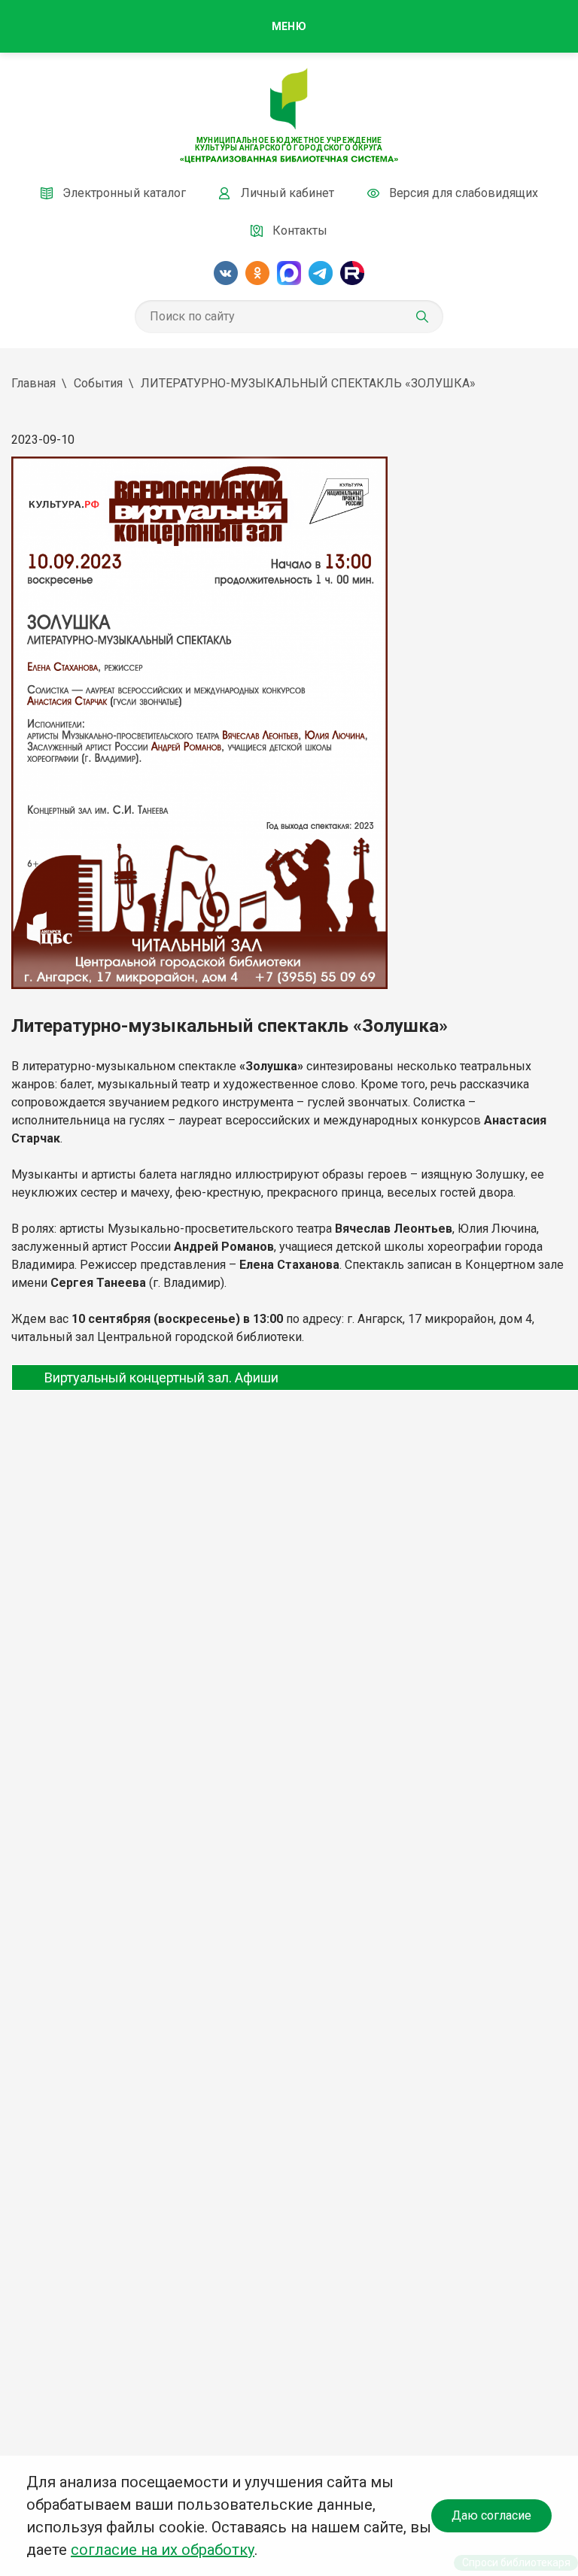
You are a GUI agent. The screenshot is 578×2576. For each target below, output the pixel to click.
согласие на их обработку (163, 2550)
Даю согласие (491, 2515)
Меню (289, 26)
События (98, 383)
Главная (33, 383)
